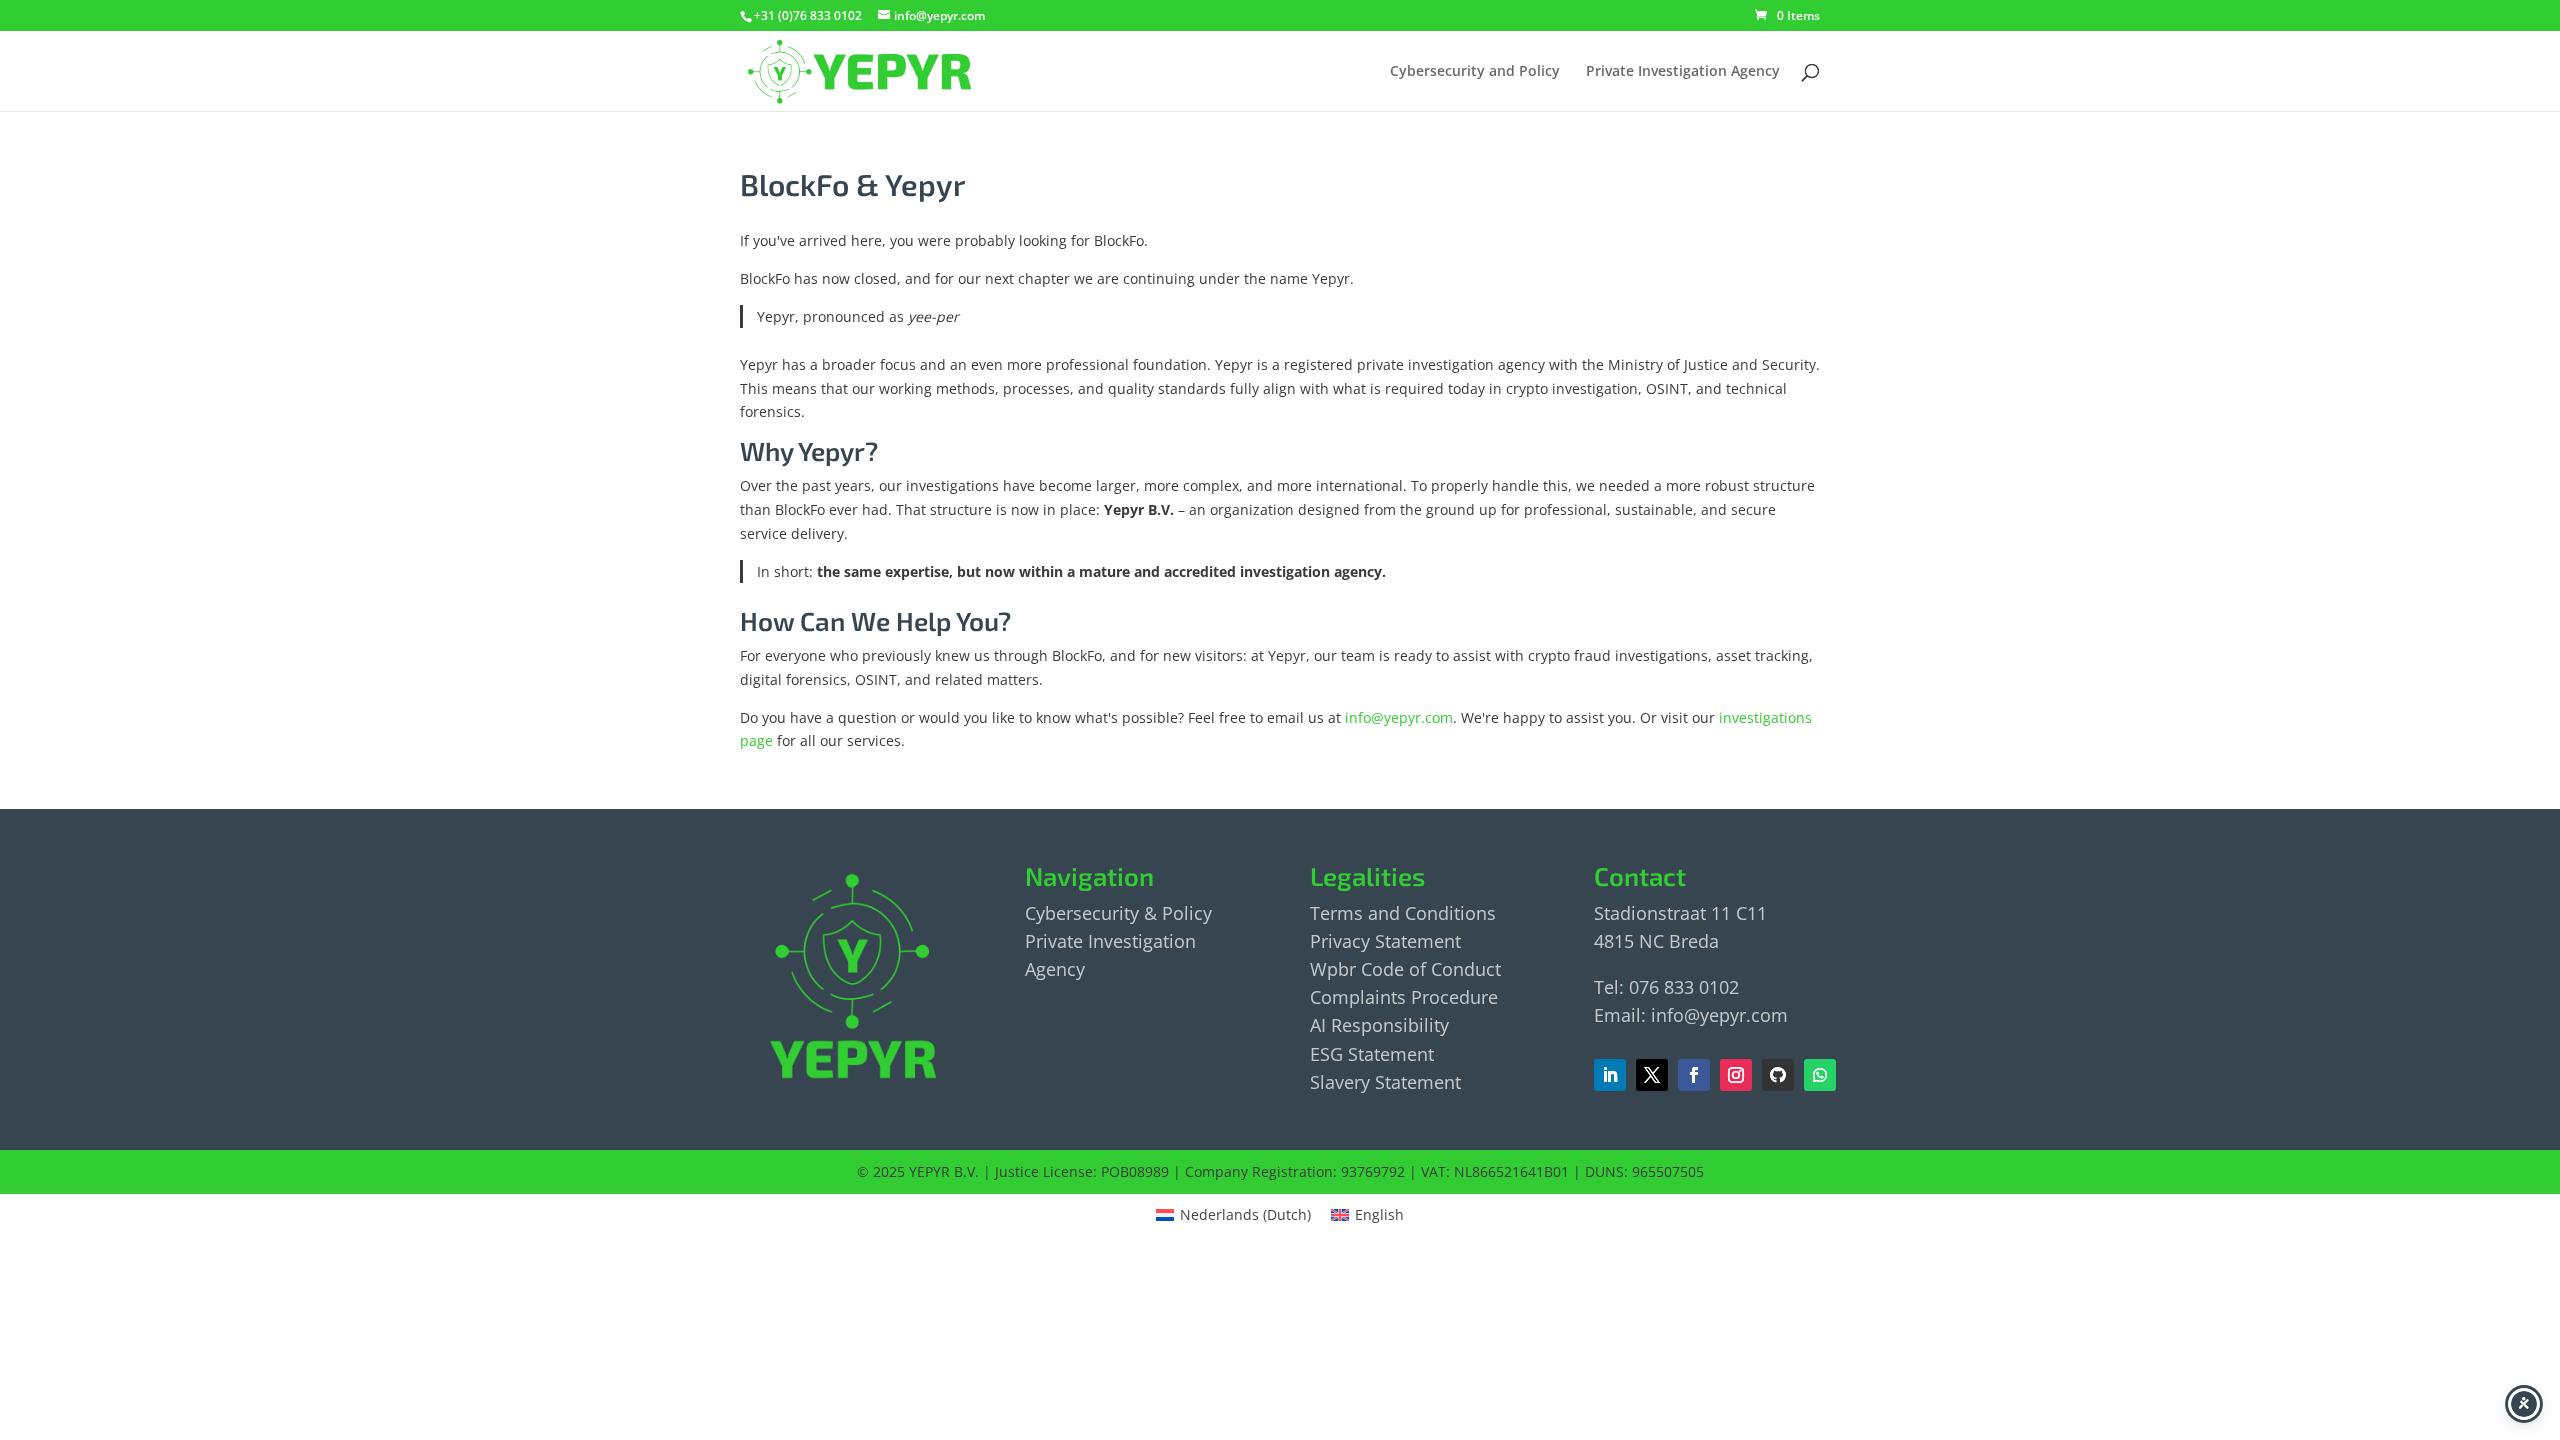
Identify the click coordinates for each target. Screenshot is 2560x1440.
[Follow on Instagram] (1736, 1075)
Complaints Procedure (1404, 997)
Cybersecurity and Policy (1475, 72)
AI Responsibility (1379, 1025)
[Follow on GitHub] (1778, 1075)
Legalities (1367, 875)
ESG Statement (1372, 1054)
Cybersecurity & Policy (1118, 913)
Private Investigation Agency (1683, 72)
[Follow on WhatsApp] (1820, 1075)
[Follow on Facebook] (1652, 1075)
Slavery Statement (1385, 1082)
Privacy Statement (1385, 941)
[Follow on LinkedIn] (1610, 1075)
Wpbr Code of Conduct (1405, 969)
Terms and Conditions (1403, 913)
